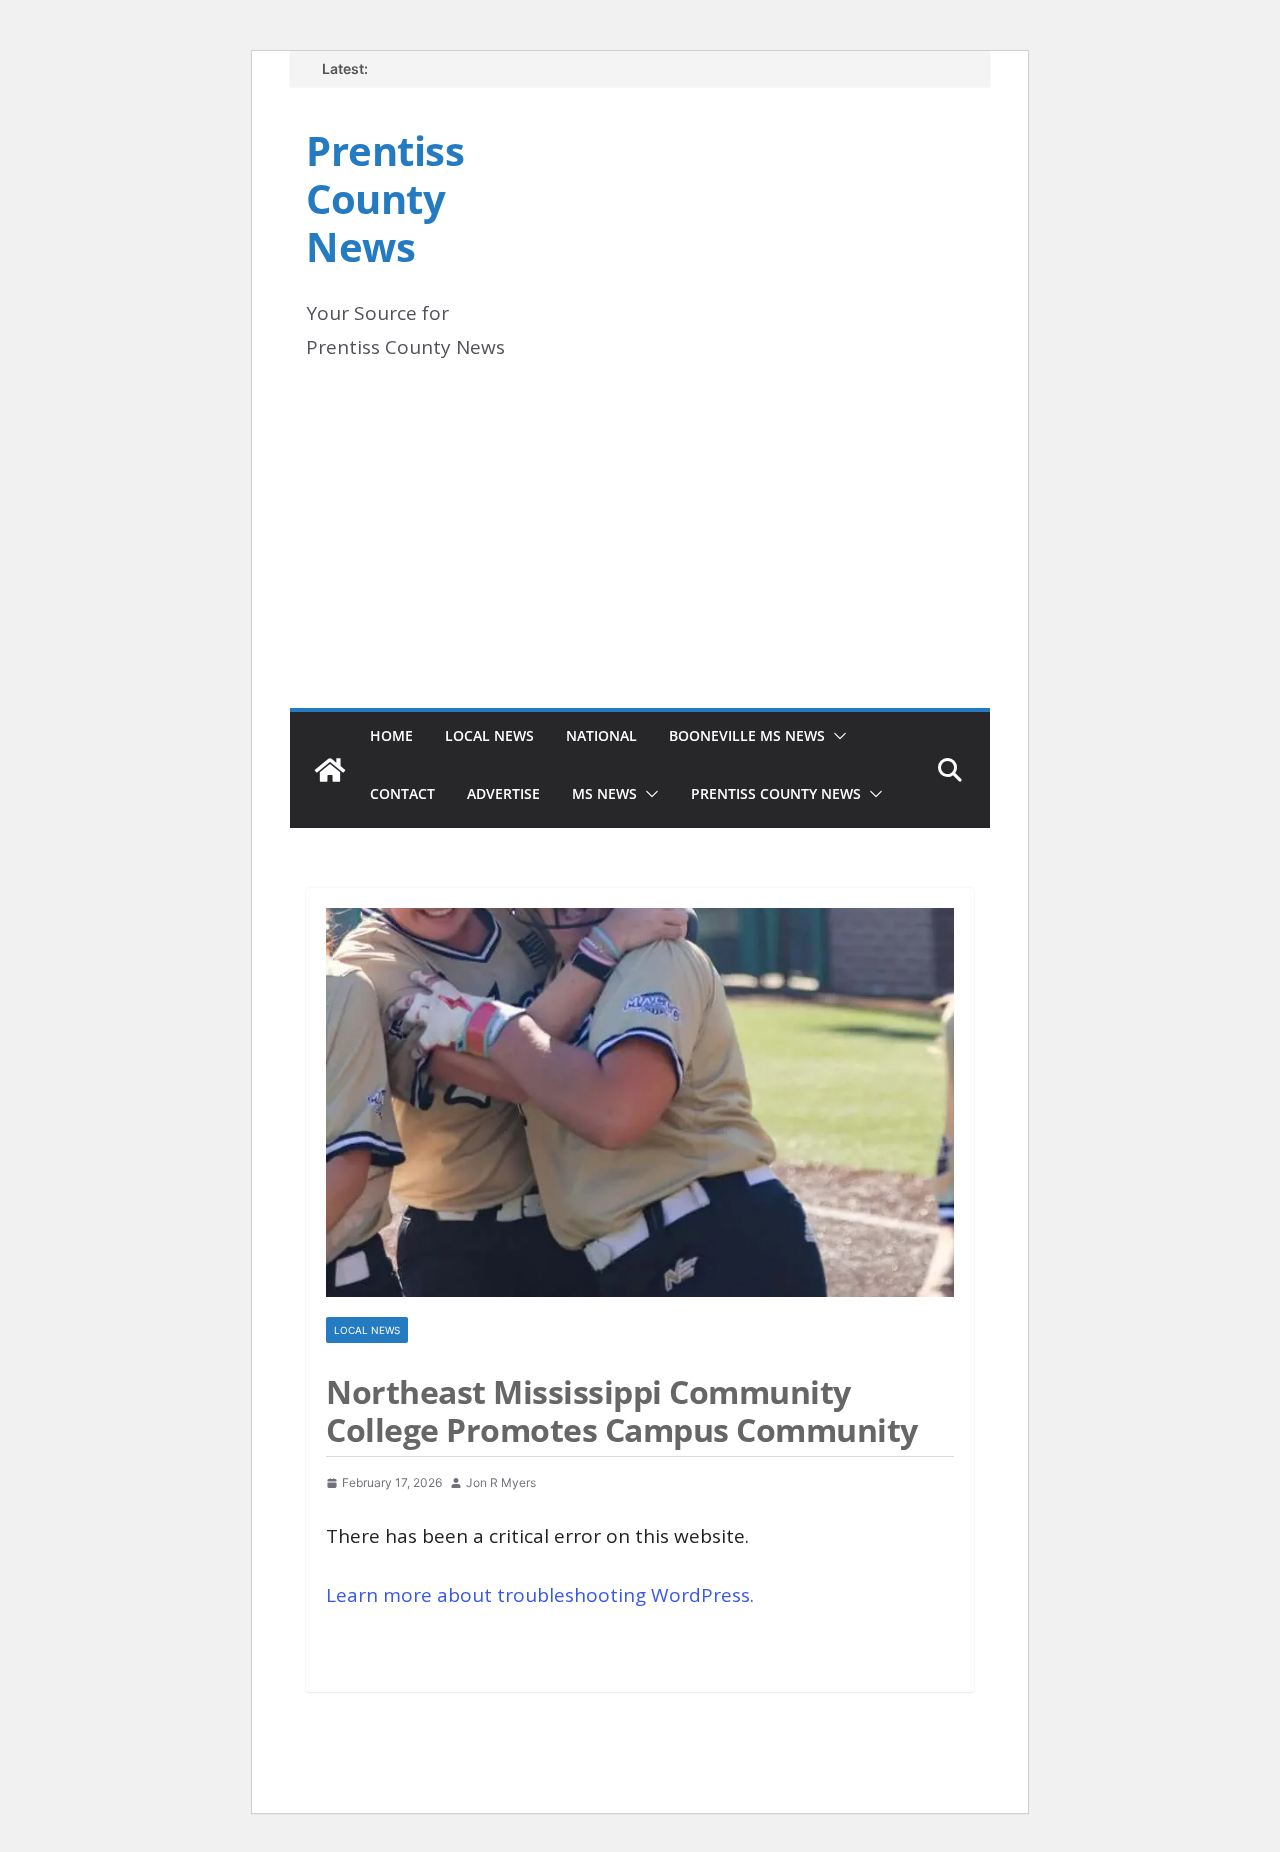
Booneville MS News (747, 735)
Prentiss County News (385, 198)
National (601, 735)
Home (391, 735)
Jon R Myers (501, 1482)
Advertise (503, 793)
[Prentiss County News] (330, 770)
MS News (604, 793)
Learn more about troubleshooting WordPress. (540, 1595)
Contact (402, 793)
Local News (489, 735)
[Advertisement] (640, 558)
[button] (836, 736)
